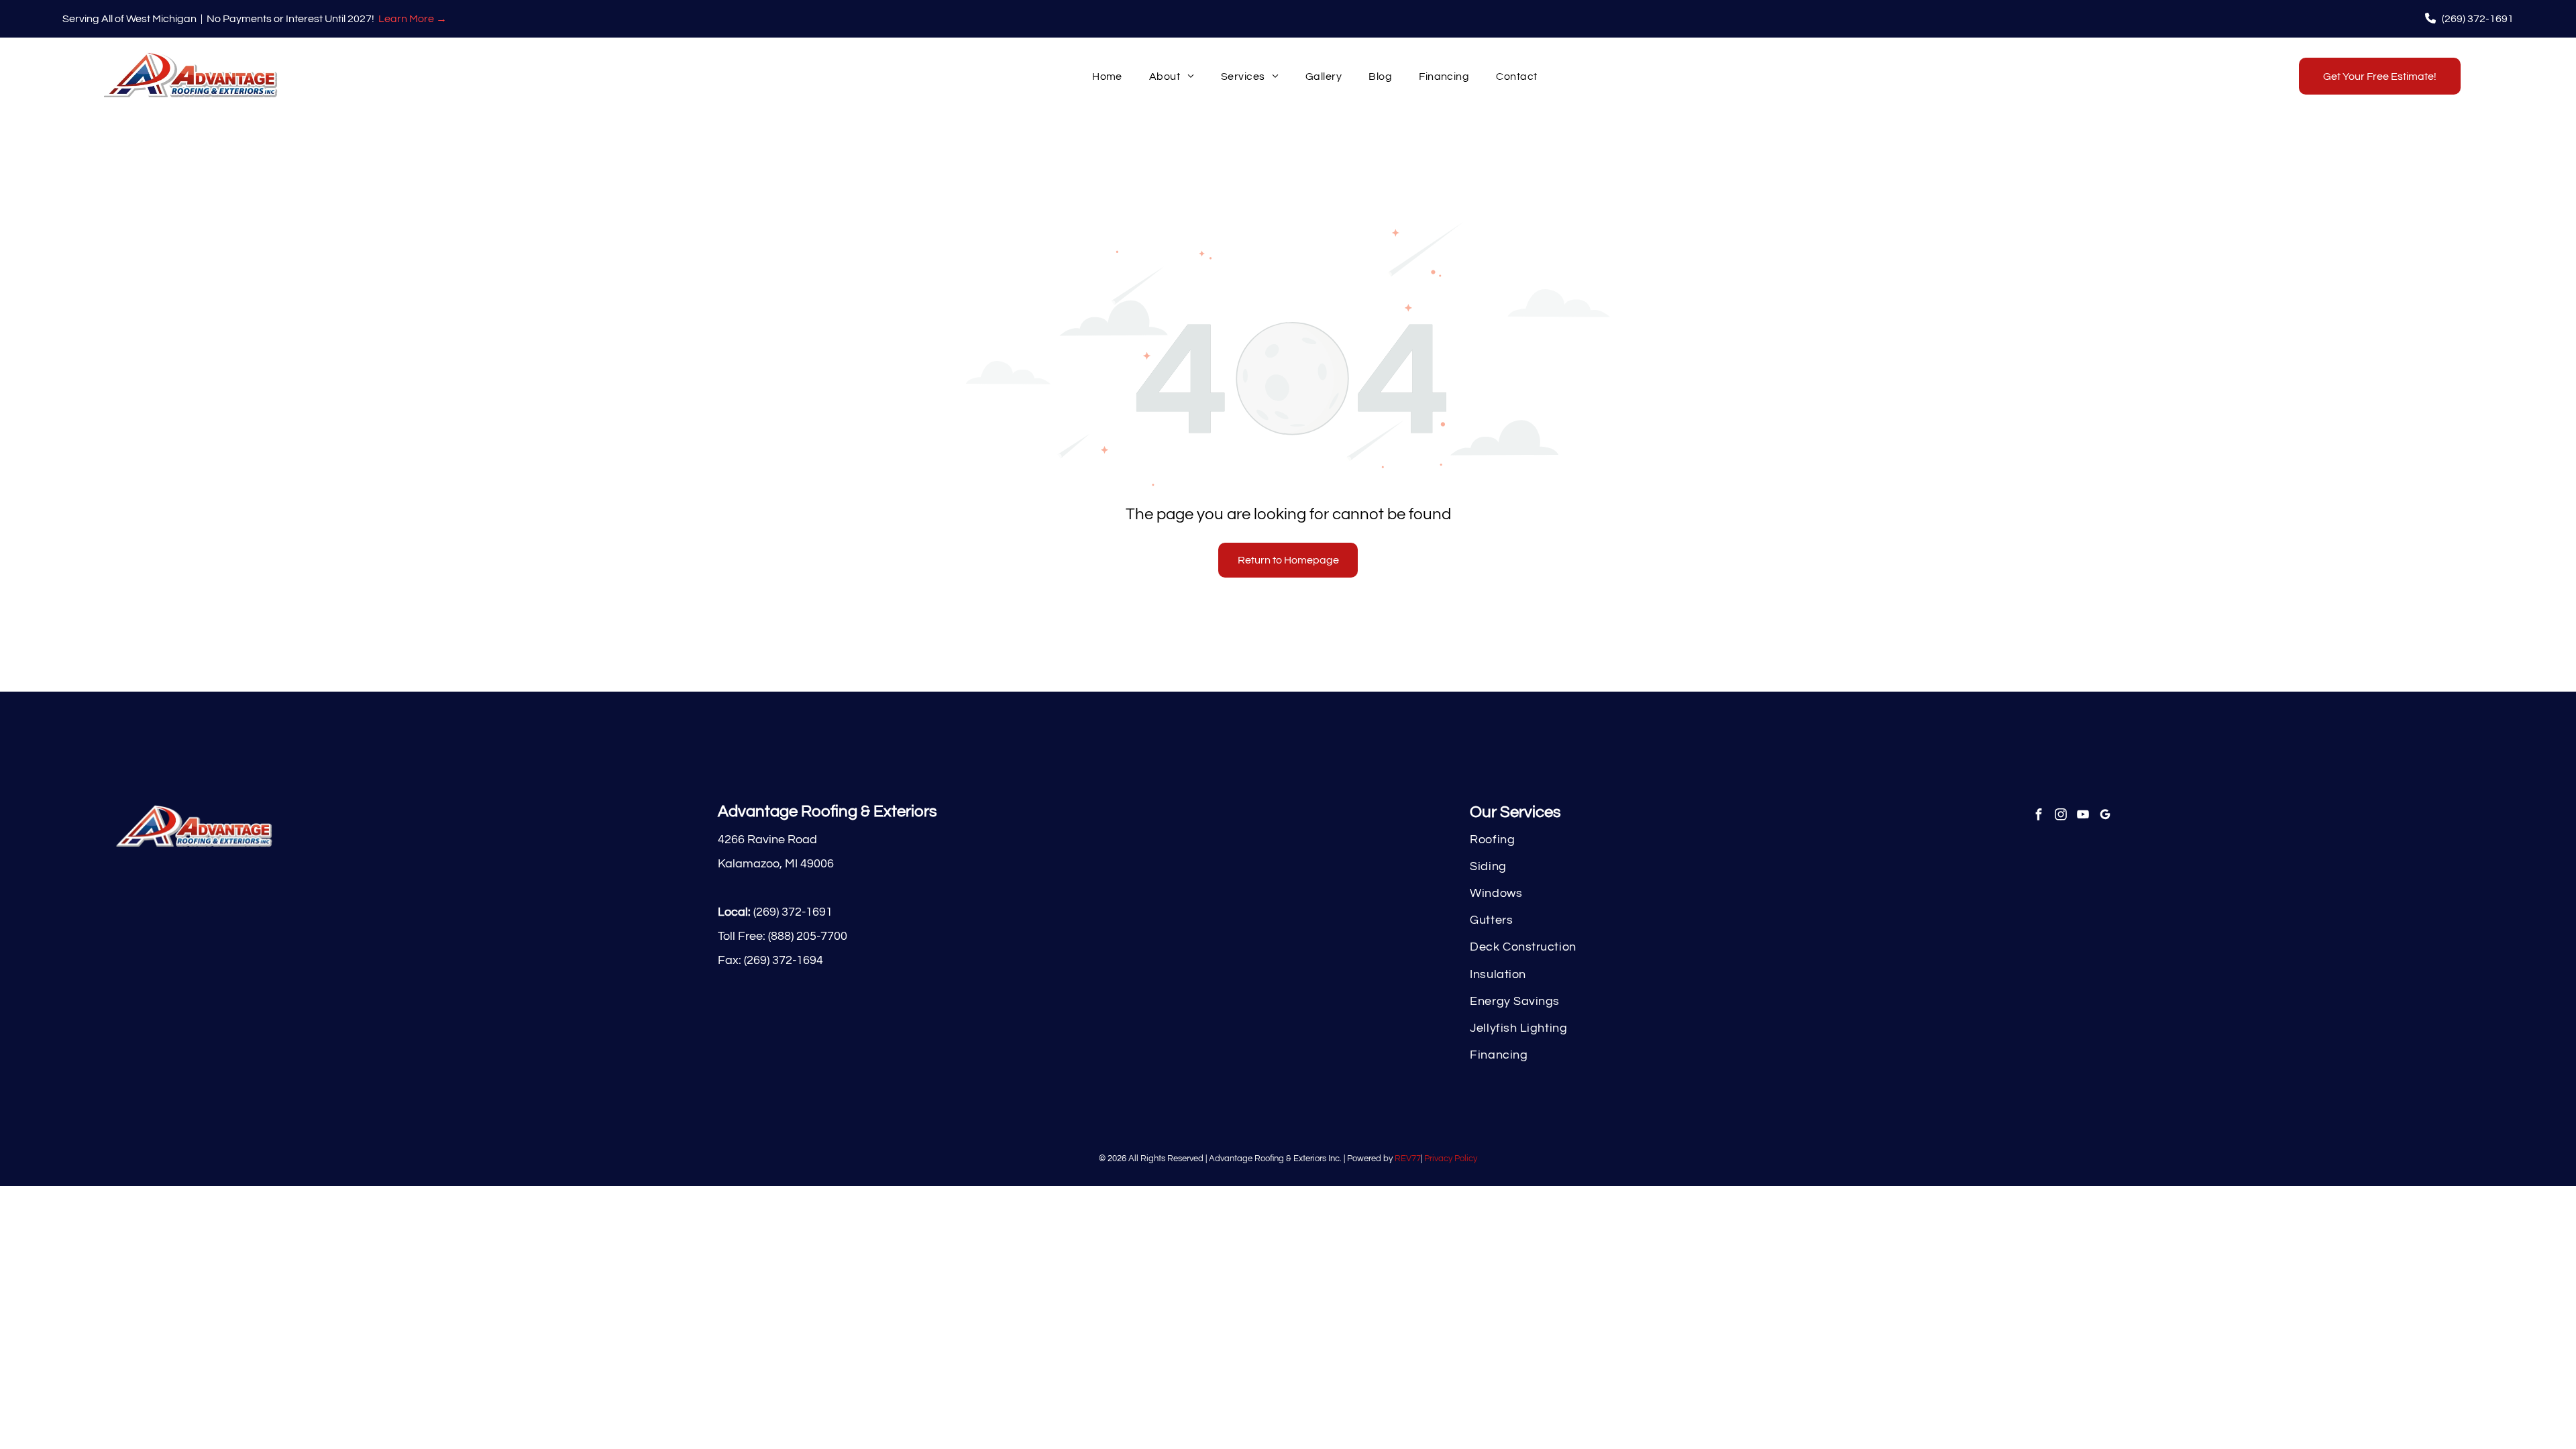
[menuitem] (1107, 76)
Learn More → (413, 19)
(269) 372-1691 (793, 912)
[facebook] (2038, 816)
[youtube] (2083, 816)
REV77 (1408, 1159)
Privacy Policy (1451, 1159)
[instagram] (2060, 816)
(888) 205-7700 (808, 936)
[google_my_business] (2105, 816)
